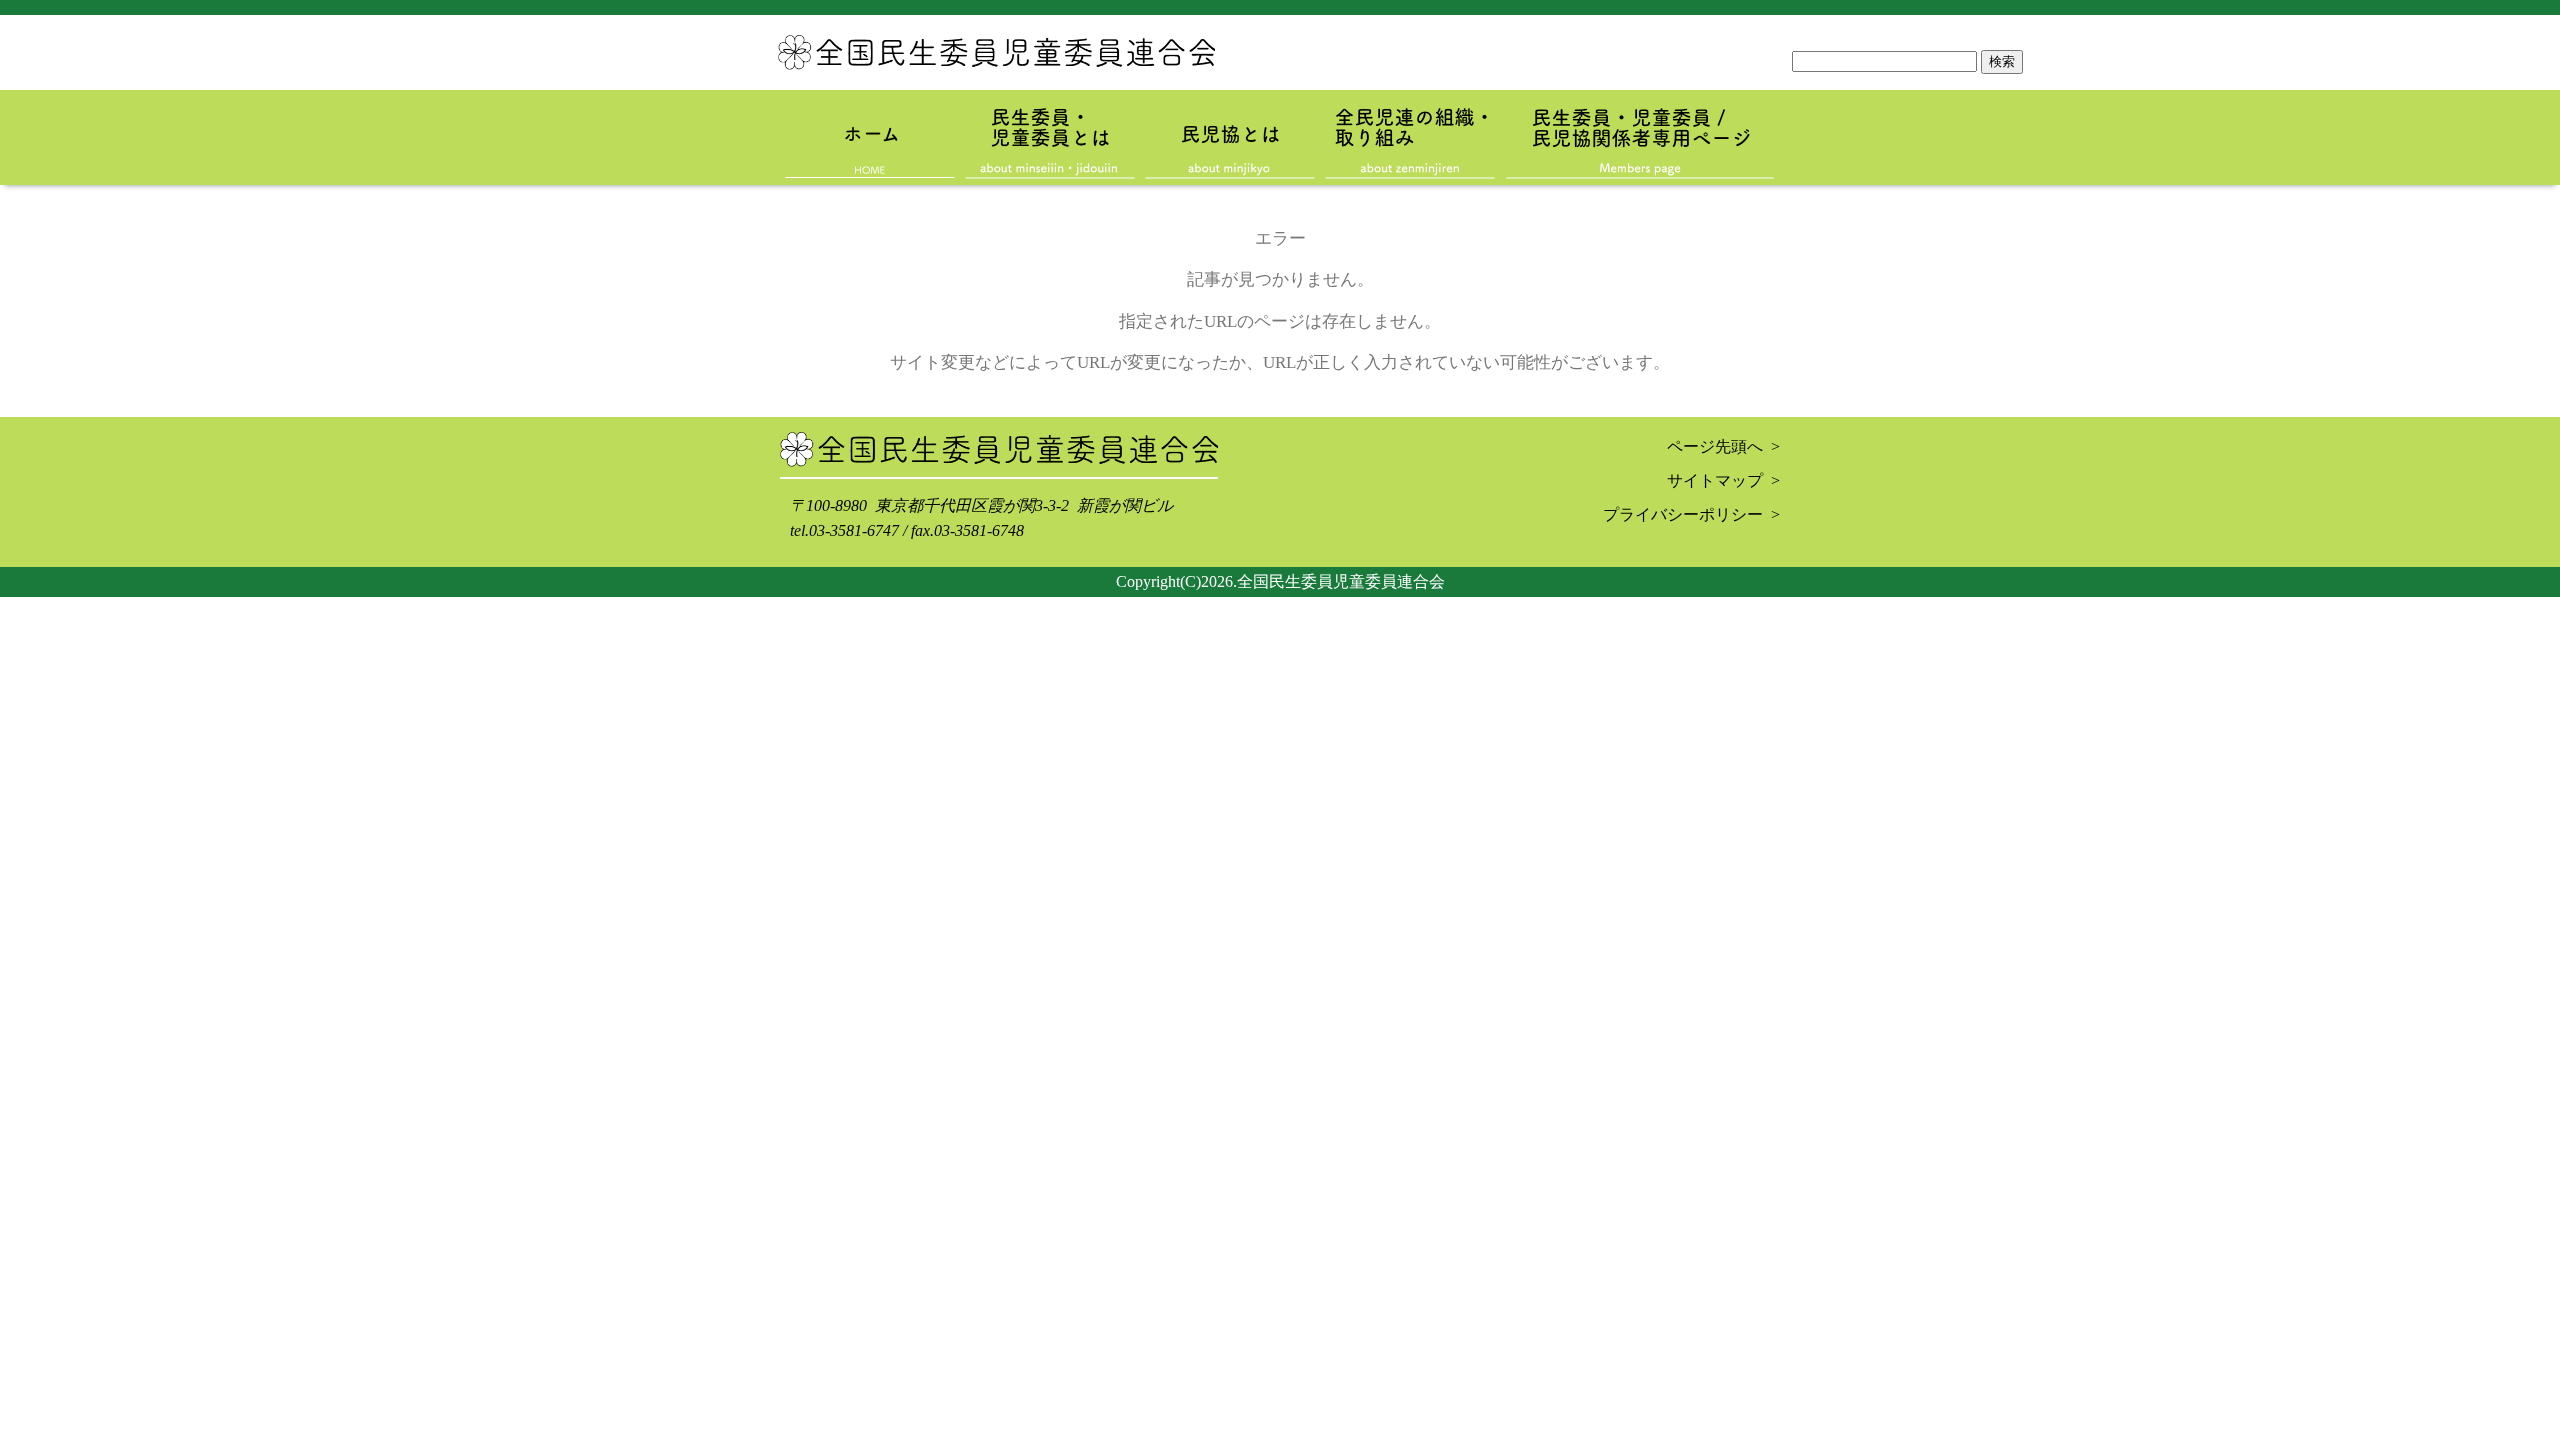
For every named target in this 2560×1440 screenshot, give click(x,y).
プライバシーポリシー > (1691, 514)
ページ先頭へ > (1723, 446)
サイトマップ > (1723, 480)
